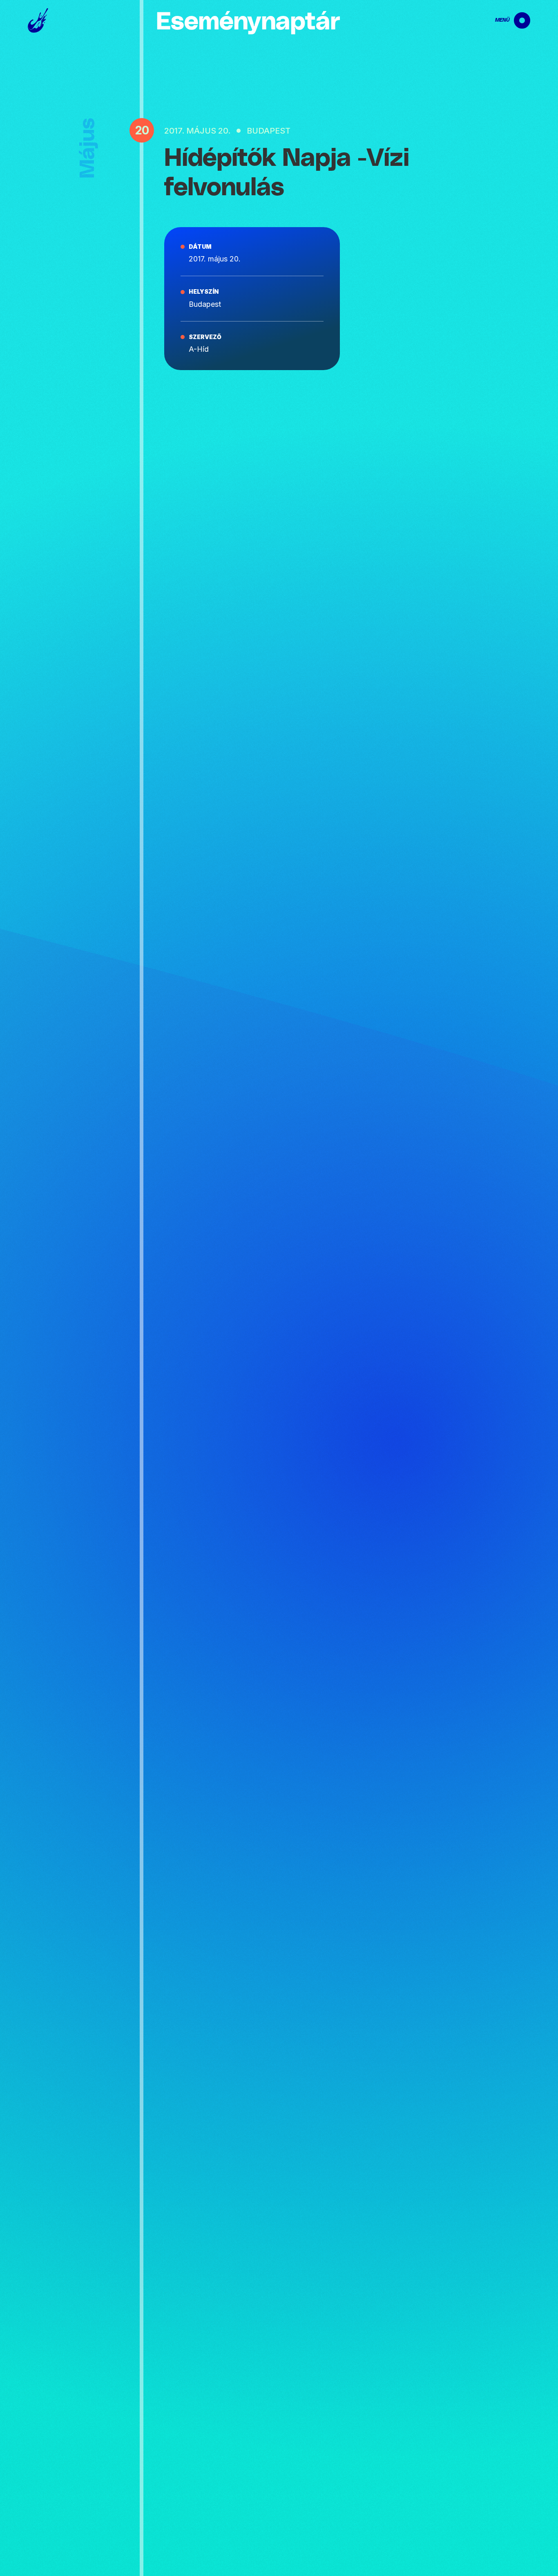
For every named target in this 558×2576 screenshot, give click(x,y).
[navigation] (506, 20)
